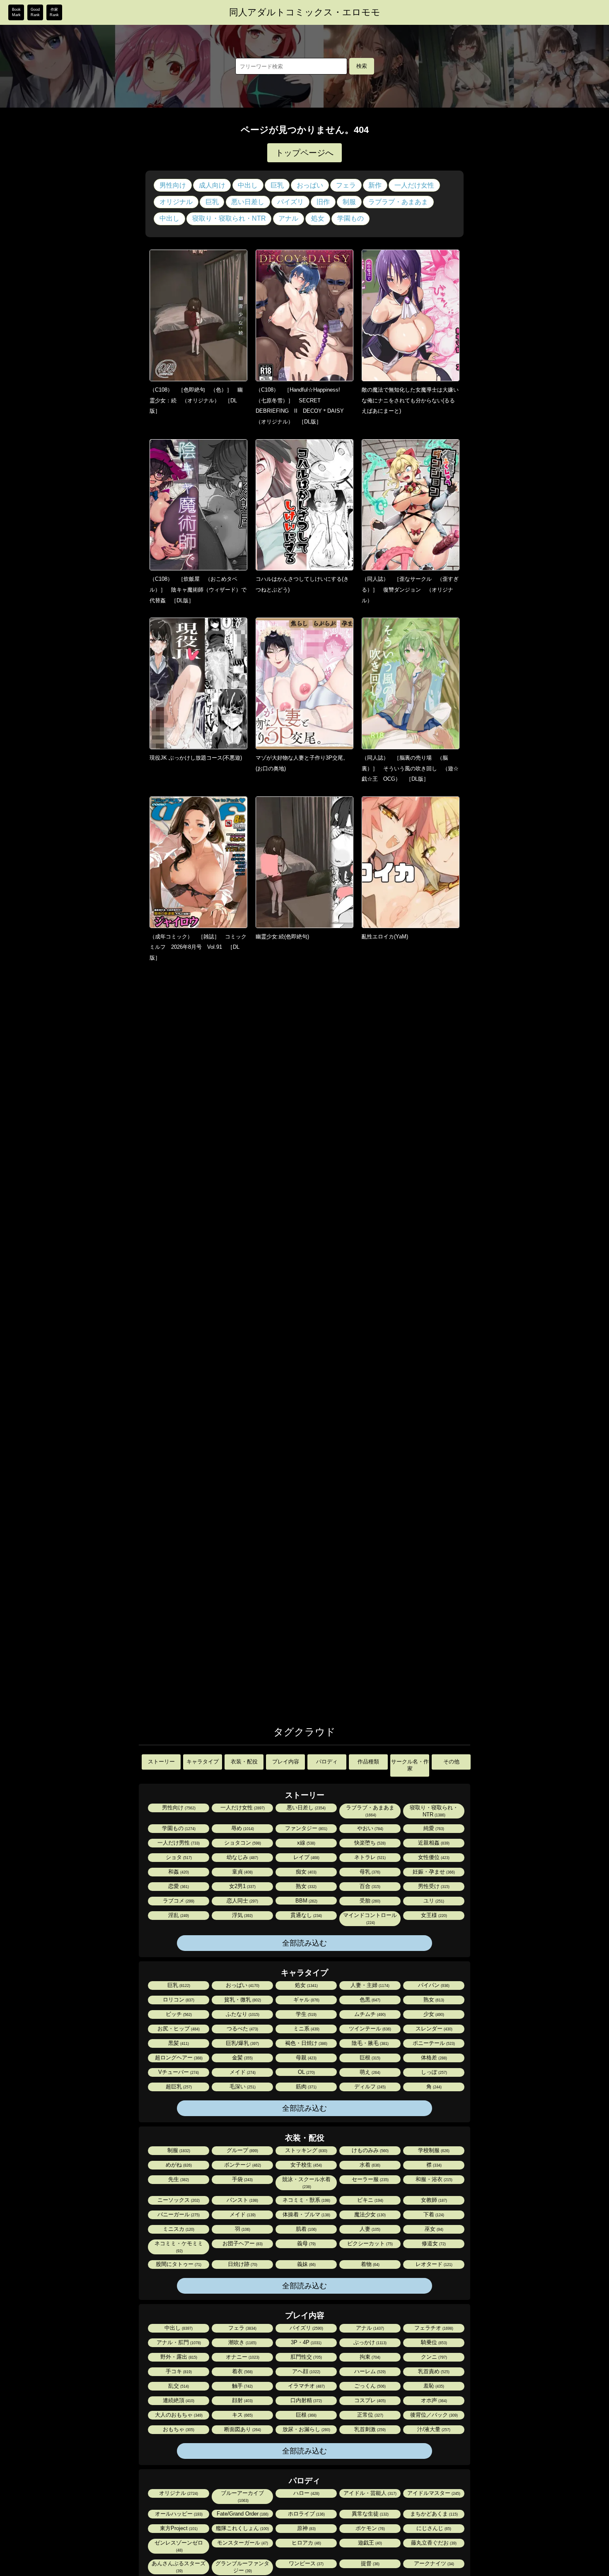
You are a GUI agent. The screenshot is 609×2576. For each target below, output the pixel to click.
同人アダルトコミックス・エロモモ (305, 12)
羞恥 (433, 2386)
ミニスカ (178, 2229)
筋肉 (306, 2087)
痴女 (306, 1872)
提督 (370, 2563)
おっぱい (310, 185)
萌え (369, 2072)
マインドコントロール (370, 1918)
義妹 (306, 2264)
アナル (288, 218)
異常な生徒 (370, 2514)
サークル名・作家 (410, 1765)
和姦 (178, 1872)
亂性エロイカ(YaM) (385, 937)
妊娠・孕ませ (433, 1872)
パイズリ (290, 202)
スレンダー (433, 2029)
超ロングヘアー (178, 2058)
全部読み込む (304, 1943)
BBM (306, 1901)
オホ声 (433, 2400)
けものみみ (370, 2150)
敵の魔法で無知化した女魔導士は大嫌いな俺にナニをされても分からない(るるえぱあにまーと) (410, 400)
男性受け (433, 1886)
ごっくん (369, 2386)
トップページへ (304, 153)
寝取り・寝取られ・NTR (229, 218)
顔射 (242, 2400)
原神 (306, 2528)
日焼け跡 (242, 2264)
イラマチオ (306, 2386)
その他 (451, 1762)
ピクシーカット (369, 2243)
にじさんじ (433, 2528)
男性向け (173, 185)
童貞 (242, 1872)
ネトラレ (369, 1857)
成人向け (212, 185)
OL (306, 2072)
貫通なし (306, 1915)
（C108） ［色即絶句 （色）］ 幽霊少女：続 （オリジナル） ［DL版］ (196, 400)
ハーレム (369, 2371)
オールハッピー (178, 2514)
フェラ (346, 185)
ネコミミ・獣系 (306, 2200)
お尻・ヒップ (178, 2029)
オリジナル (176, 202)
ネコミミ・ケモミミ (179, 2247)
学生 (306, 2014)
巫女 (433, 2229)
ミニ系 (306, 2029)
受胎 (369, 1901)
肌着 (306, 2229)
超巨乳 (178, 2087)
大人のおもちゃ (178, 2415)
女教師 (433, 2200)
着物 (370, 2264)
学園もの (350, 218)
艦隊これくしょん (242, 2528)
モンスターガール (242, 2543)
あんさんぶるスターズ (179, 2567)
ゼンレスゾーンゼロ (179, 2546)
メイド (242, 2072)
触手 (242, 2386)
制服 (349, 202)
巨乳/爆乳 (242, 2043)
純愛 (433, 1828)
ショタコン (242, 1843)
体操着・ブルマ (306, 2214)
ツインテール (369, 2029)
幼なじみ (242, 1857)
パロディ (327, 1762)
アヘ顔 (306, 2371)
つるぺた (242, 2029)
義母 (306, 2243)
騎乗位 (433, 2342)
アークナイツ (433, 2563)
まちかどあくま (433, 2514)
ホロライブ (306, 2514)
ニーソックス (178, 2200)
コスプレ (369, 2400)
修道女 (433, 2243)
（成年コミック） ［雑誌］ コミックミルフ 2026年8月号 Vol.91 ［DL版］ (198, 947)
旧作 (323, 202)
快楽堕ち (369, 1843)
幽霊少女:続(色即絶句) (282, 937)
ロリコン (178, 2000)
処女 (318, 218)
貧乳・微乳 (242, 2000)
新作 (375, 185)
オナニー (242, 2357)
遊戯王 (369, 2543)
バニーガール (178, 2214)
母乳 (369, 1872)
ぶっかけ (369, 2342)
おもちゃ (178, 2429)
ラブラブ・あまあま (398, 202)
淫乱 (178, 1915)
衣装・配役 (244, 1762)
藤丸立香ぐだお (433, 2543)
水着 (369, 2165)
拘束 (369, 2357)
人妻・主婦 (369, 1985)
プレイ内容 (286, 1762)
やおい (370, 1828)
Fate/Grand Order (242, 2514)
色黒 (369, 2000)
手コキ (178, 2371)
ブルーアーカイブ (242, 2496)
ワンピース (306, 2563)
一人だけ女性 (414, 185)
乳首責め (433, 2371)
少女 (433, 2014)
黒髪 (178, 2043)
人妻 (369, 2229)
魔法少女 (369, 2214)
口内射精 (306, 2400)
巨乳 (277, 185)
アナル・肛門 (178, 2342)
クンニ (433, 2357)
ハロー (306, 2493)
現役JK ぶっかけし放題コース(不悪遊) (196, 758)
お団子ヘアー (242, 2243)
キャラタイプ (203, 1762)
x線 (306, 1843)
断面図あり (242, 2429)
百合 (369, 1886)
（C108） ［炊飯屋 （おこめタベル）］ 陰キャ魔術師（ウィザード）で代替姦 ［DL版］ (198, 589)
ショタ (178, 1857)
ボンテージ (242, 2165)
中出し (248, 185)
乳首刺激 (369, 2429)
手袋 (242, 2179)
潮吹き (242, 2342)
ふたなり (242, 2014)
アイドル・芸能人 (369, 2493)
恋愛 (178, 1886)
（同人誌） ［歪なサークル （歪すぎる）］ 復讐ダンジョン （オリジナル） (410, 589)
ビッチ (178, 2014)
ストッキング (306, 2150)
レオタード (433, 2264)
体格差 (433, 2058)
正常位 (370, 2415)
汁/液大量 (433, 2429)
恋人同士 (242, 1901)
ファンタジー (306, 1828)
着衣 (242, 2371)
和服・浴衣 (433, 2179)
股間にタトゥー (178, 2264)
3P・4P (306, 2342)
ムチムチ (369, 2014)
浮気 (242, 1915)
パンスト (242, 2200)
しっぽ (433, 2072)
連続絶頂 (178, 2400)
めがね (178, 2165)
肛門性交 (306, 2357)
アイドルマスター (433, 2493)
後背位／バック (433, 2415)
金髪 (242, 2058)
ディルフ (369, 2087)
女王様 (433, 1915)
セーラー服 (370, 2179)
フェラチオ (433, 2328)
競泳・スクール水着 (306, 2183)
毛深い (242, 2087)
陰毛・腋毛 (370, 2043)
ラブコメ (178, 1901)
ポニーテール (433, 2043)
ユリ (433, 1901)
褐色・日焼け (306, 2043)
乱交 (178, 2386)
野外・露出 (178, 2357)
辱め (242, 1828)
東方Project (178, 2528)
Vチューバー (178, 2072)
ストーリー (161, 1762)
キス (242, 2415)
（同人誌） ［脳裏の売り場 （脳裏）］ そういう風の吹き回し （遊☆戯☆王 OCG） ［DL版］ (410, 768)
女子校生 (306, 2165)
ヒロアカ (306, 2543)
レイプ (306, 1857)
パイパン (433, 1985)
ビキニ (370, 2200)
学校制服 (433, 2150)
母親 (306, 2058)
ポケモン (370, 2528)
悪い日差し (248, 202)
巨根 (369, 2058)
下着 (433, 2214)
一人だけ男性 (178, 1843)
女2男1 (242, 1886)
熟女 (306, 1886)
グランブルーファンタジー (242, 2567)
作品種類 (368, 1762)
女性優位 (433, 1857)
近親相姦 (433, 1843)
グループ (242, 2150)
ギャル (306, 2000)
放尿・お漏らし (306, 2429)
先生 (178, 2179)
